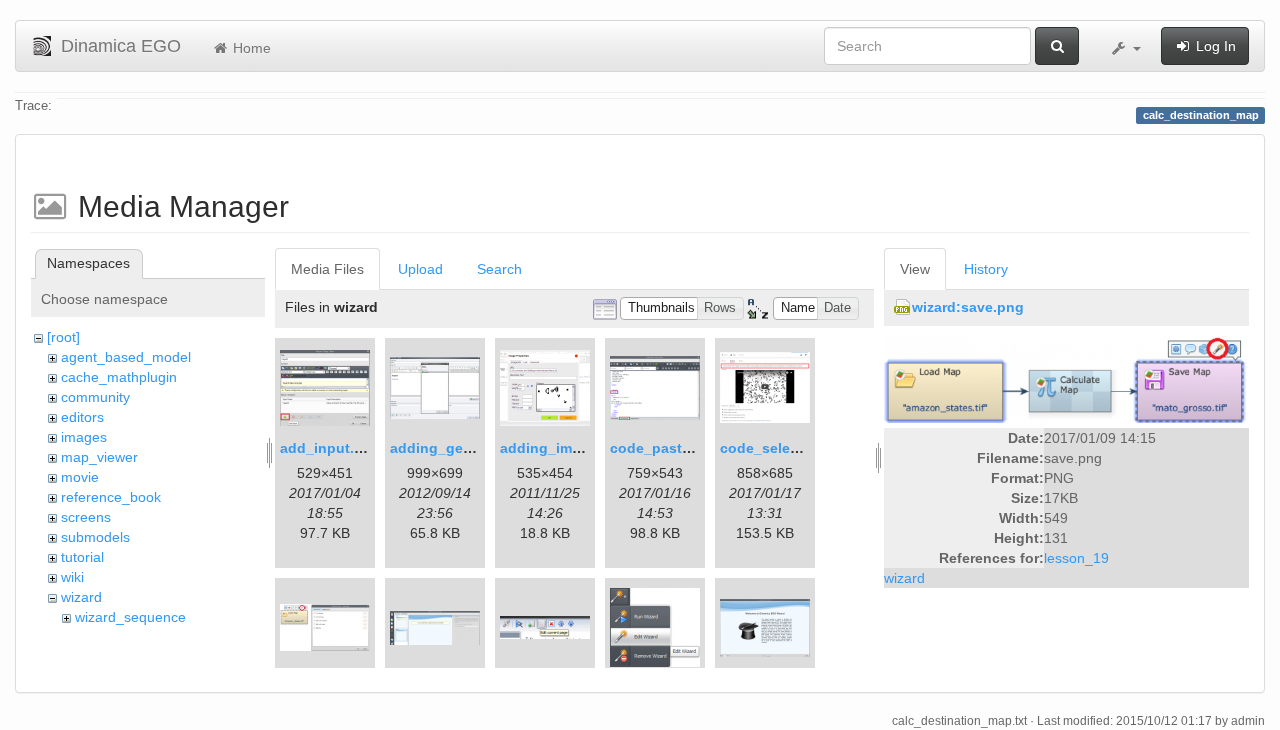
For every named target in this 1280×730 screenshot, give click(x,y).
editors (82, 417)
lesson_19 (1076, 558)
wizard (81, 597)
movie (80, 477)
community (95, 397)
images (84, 437)
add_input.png (330, 448)
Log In (1214, 46)
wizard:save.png (968, 307)
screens (86, 517)
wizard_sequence (130, 617)
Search (499, 269)
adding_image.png (564, 448)
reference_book (111, 497)
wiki (72, 577)
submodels (95, 537)
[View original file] (1066, 379)
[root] (63, 337)
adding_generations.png (474, 448)
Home (250, 48)
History (986, 269)
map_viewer (99, 457)
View (915, 269)
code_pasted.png (670, 448)
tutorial (82, 557)
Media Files (327, 269)
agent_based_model (126, 357)
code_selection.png (788, 448)
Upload (420, 269)
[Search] (1057, 46)
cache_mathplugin (119, 377)
